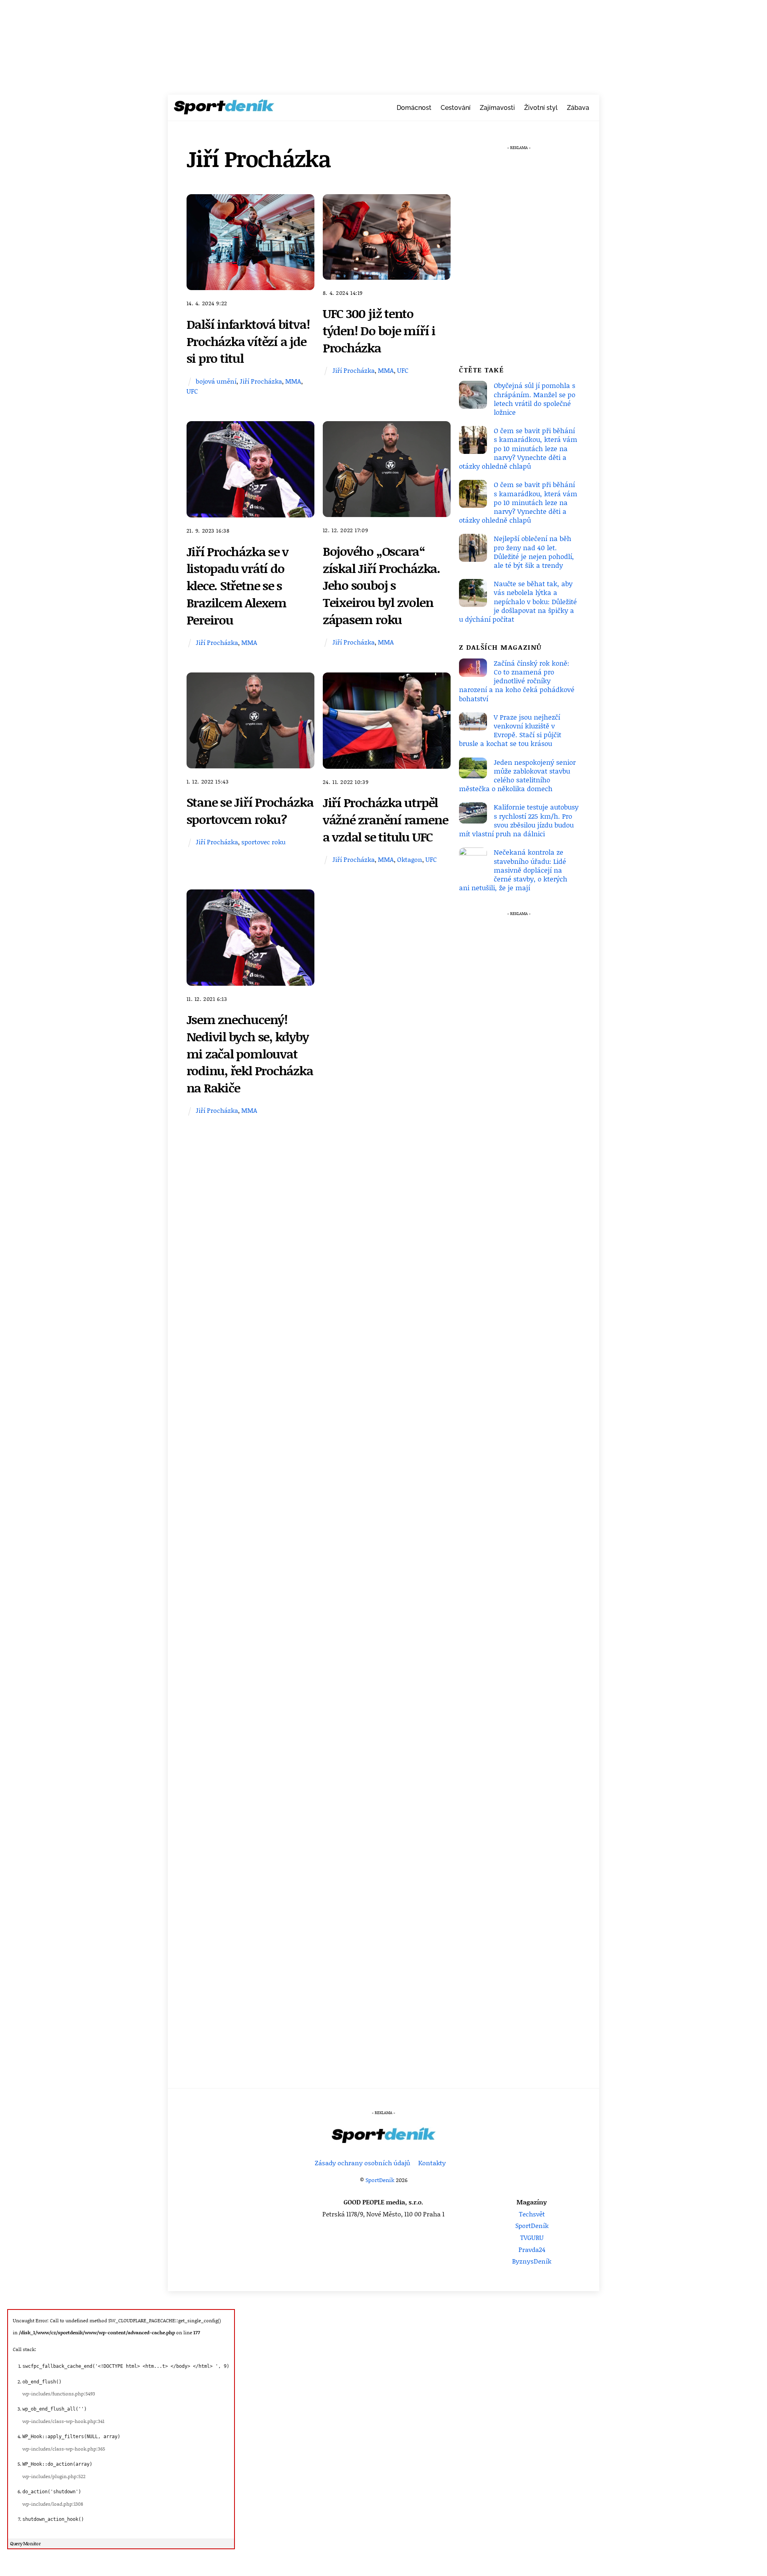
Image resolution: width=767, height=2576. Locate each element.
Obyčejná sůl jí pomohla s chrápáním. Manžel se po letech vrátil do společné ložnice (535, 399)
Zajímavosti (497, 108)
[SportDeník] (224, 109)
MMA (293, 381)
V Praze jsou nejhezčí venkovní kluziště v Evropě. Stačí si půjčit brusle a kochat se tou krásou (510, 730)
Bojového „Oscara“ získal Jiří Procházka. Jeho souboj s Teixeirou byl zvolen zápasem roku (382, 585)
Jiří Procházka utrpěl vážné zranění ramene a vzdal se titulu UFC (385, 819)
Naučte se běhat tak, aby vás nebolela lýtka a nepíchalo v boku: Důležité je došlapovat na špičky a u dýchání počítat (518, 601)
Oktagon (410, 859)
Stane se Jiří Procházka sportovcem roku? (250, 810)
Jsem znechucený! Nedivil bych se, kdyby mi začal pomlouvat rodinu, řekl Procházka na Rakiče (250, 1053)
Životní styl (541, 108)
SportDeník (380, 2180)
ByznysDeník (532, 2261)
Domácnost (414, 108)
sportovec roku (263, 842)
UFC (192, 391)
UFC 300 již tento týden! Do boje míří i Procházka (379, 330)
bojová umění (216, 381)
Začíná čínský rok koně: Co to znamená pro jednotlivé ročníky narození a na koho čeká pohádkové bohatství (517, 681)
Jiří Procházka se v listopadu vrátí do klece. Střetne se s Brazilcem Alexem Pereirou (238, 585)
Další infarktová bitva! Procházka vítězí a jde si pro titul (248, 341)
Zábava (578, 108)
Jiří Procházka (261, 381)
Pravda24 (532, 2249)
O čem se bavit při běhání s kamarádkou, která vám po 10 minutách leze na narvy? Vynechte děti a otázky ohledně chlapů (518, 448)
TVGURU (532, 2237)
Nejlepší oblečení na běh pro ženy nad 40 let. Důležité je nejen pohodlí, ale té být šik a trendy (534, 552)
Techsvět (532, 2214)
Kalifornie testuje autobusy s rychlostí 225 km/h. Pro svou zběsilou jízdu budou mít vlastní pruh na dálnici (519, 820)
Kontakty (432, 2163)
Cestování (456, 108)
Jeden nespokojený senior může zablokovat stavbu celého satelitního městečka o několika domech (517, 775)
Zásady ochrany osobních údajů (363, 2163)
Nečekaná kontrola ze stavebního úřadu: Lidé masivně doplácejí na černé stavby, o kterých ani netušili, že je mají (513, 870)
